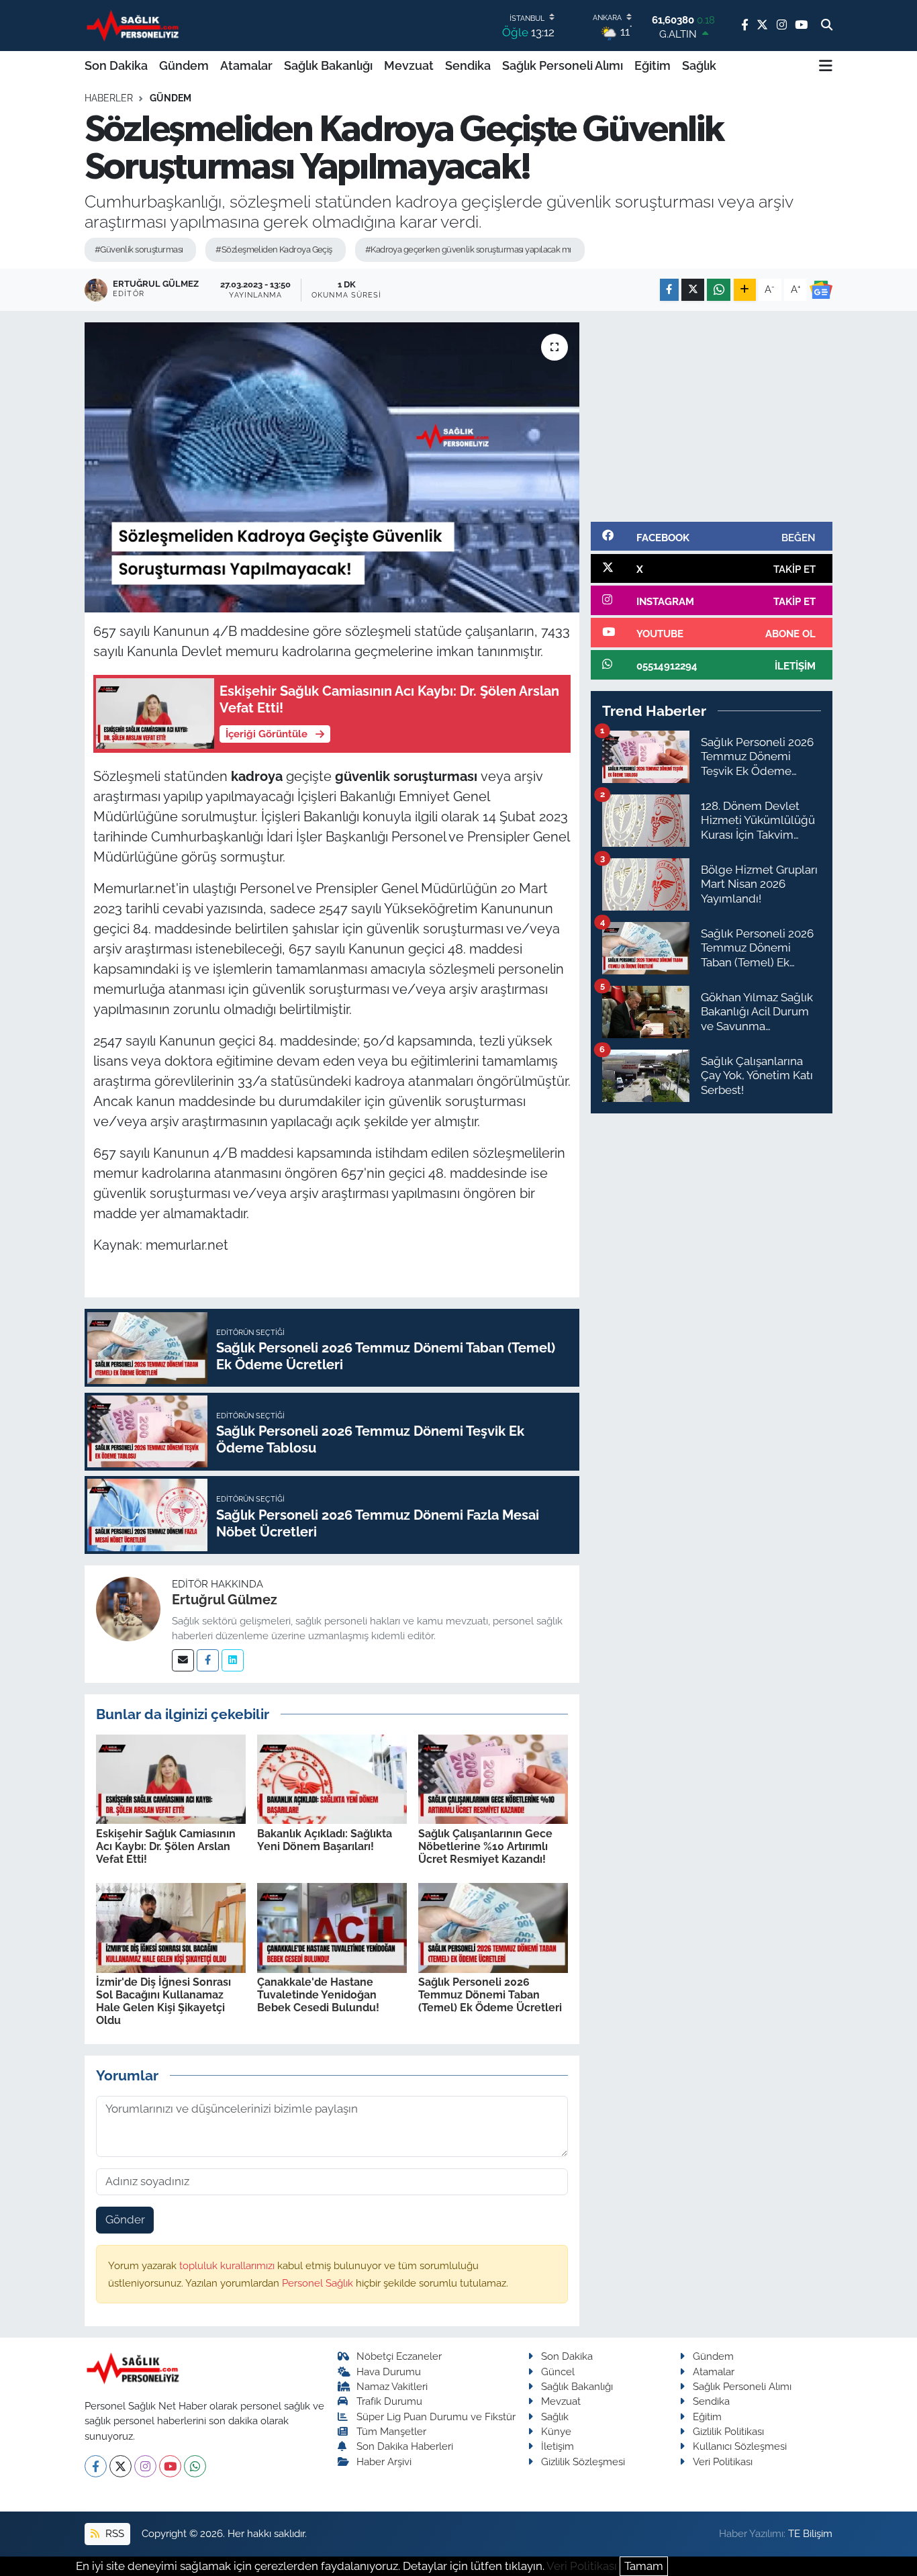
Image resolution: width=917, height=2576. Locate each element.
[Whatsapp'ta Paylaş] (719, 290)
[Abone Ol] (821, 290)
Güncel (558, 2372)
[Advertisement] (712, 416)
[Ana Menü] (826, 66)
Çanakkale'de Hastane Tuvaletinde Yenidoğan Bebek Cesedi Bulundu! (318, 1995)
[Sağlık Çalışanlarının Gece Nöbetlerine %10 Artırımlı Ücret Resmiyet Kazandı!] (493, 1778)
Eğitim (653, 65)
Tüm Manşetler (391, 2431)
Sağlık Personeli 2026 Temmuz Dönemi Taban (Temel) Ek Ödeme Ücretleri (490, 1995)
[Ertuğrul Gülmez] (128, 1608)
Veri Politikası (723, 2462)
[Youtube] (170, 2466)
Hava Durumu (389, 2372)
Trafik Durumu (389, 2401)
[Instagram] (145, 2466)
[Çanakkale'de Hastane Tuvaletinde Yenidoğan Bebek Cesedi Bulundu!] (332, 1927)
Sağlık (699, 65)
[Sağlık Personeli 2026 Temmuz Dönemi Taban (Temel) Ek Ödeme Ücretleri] (493, 1927)
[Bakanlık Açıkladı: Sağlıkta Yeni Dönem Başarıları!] (332, 1778)
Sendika (468, 65)
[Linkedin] (233, 1660)
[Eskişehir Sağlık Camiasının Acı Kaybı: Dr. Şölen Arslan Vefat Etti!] (171, 1778)
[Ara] (827, 26)
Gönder (125, 2219)
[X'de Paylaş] (693, 290)
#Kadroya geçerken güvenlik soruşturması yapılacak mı (468, 249)
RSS (113, 2533)
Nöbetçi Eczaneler (399, 2356)
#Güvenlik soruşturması (139, 249)
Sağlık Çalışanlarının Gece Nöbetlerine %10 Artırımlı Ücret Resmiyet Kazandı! (485, 1846)
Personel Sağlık (319, 2283)
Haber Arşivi (384, 2462)
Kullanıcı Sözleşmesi (740, 2446)
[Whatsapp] (195, 2466)
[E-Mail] (183, 1660)
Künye (556, 2431)
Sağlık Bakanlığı (328, 65)
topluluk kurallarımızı (228, 2265)
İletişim (558, 2446)
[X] (120, 2466)
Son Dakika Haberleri (405, 2446)
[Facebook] (208, 1660)
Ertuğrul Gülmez (225, 1600)
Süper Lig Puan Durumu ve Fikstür (436, 2417)
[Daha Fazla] (745, 290)
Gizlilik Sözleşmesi (583, 2462)
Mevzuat (409, 65)
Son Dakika (116, 65)
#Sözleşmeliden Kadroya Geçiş (274, 249)
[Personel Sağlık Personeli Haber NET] (135, 25)
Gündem (184, 65)
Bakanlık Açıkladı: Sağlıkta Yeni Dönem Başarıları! (325, 1840)
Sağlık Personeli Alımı (563, 65)
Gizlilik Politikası (728, 2431)
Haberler (109, 98)
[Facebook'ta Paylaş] (669, 290)
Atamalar (246, 65)
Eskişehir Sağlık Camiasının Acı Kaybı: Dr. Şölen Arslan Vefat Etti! (166, 1846)
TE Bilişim (810, 2533)
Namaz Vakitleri (392, 2386)
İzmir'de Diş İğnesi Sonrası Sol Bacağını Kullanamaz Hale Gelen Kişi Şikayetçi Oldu (163, 2002)
